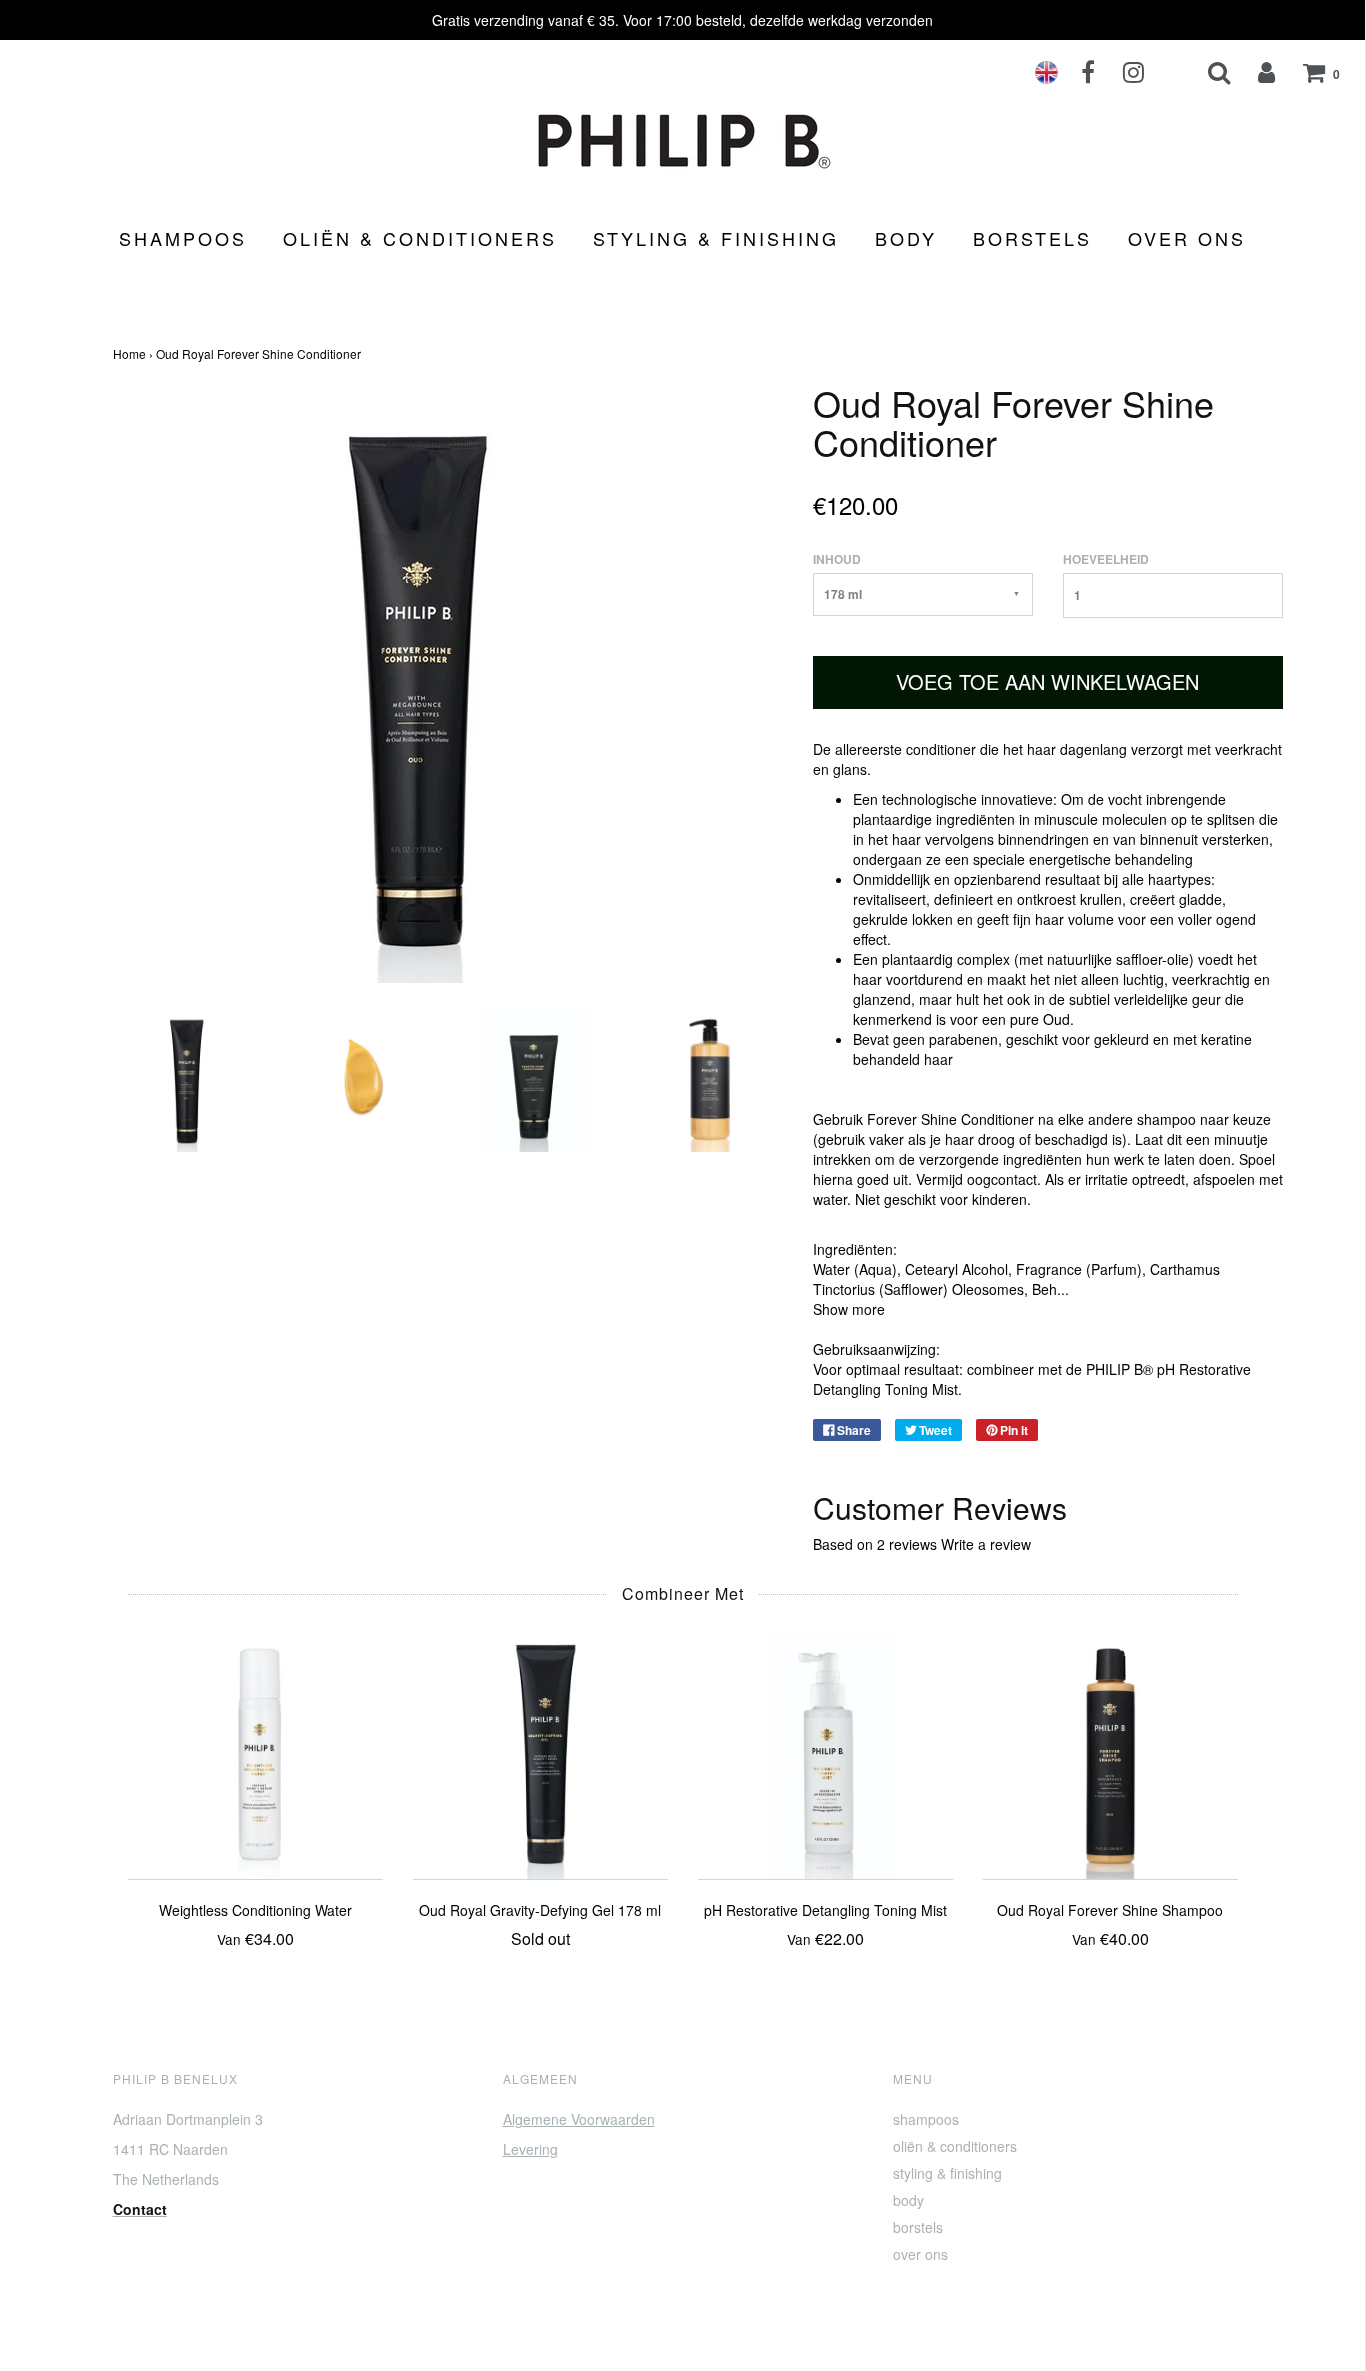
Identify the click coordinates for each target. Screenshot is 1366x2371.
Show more (849, 1309)
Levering (530, 2149)
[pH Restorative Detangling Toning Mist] (825, 1749)
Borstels (1032, 238)
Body (906, 238)
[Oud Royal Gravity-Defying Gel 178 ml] (540, 1749)
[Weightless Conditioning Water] (255, 1749)
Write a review (986, 1544)
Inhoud (837, 559)
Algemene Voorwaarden (579, 2119)
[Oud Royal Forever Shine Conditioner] (185, 1077)
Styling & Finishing (716, 238)
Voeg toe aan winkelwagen (1047, 681)
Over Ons (1187, 238)
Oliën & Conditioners (420, 238)
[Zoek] (1206, 72)
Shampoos (183, 238)
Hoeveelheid (1106, 559)
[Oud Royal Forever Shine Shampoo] (1110, 1749)
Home (129, 353)
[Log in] (1254, 72)
